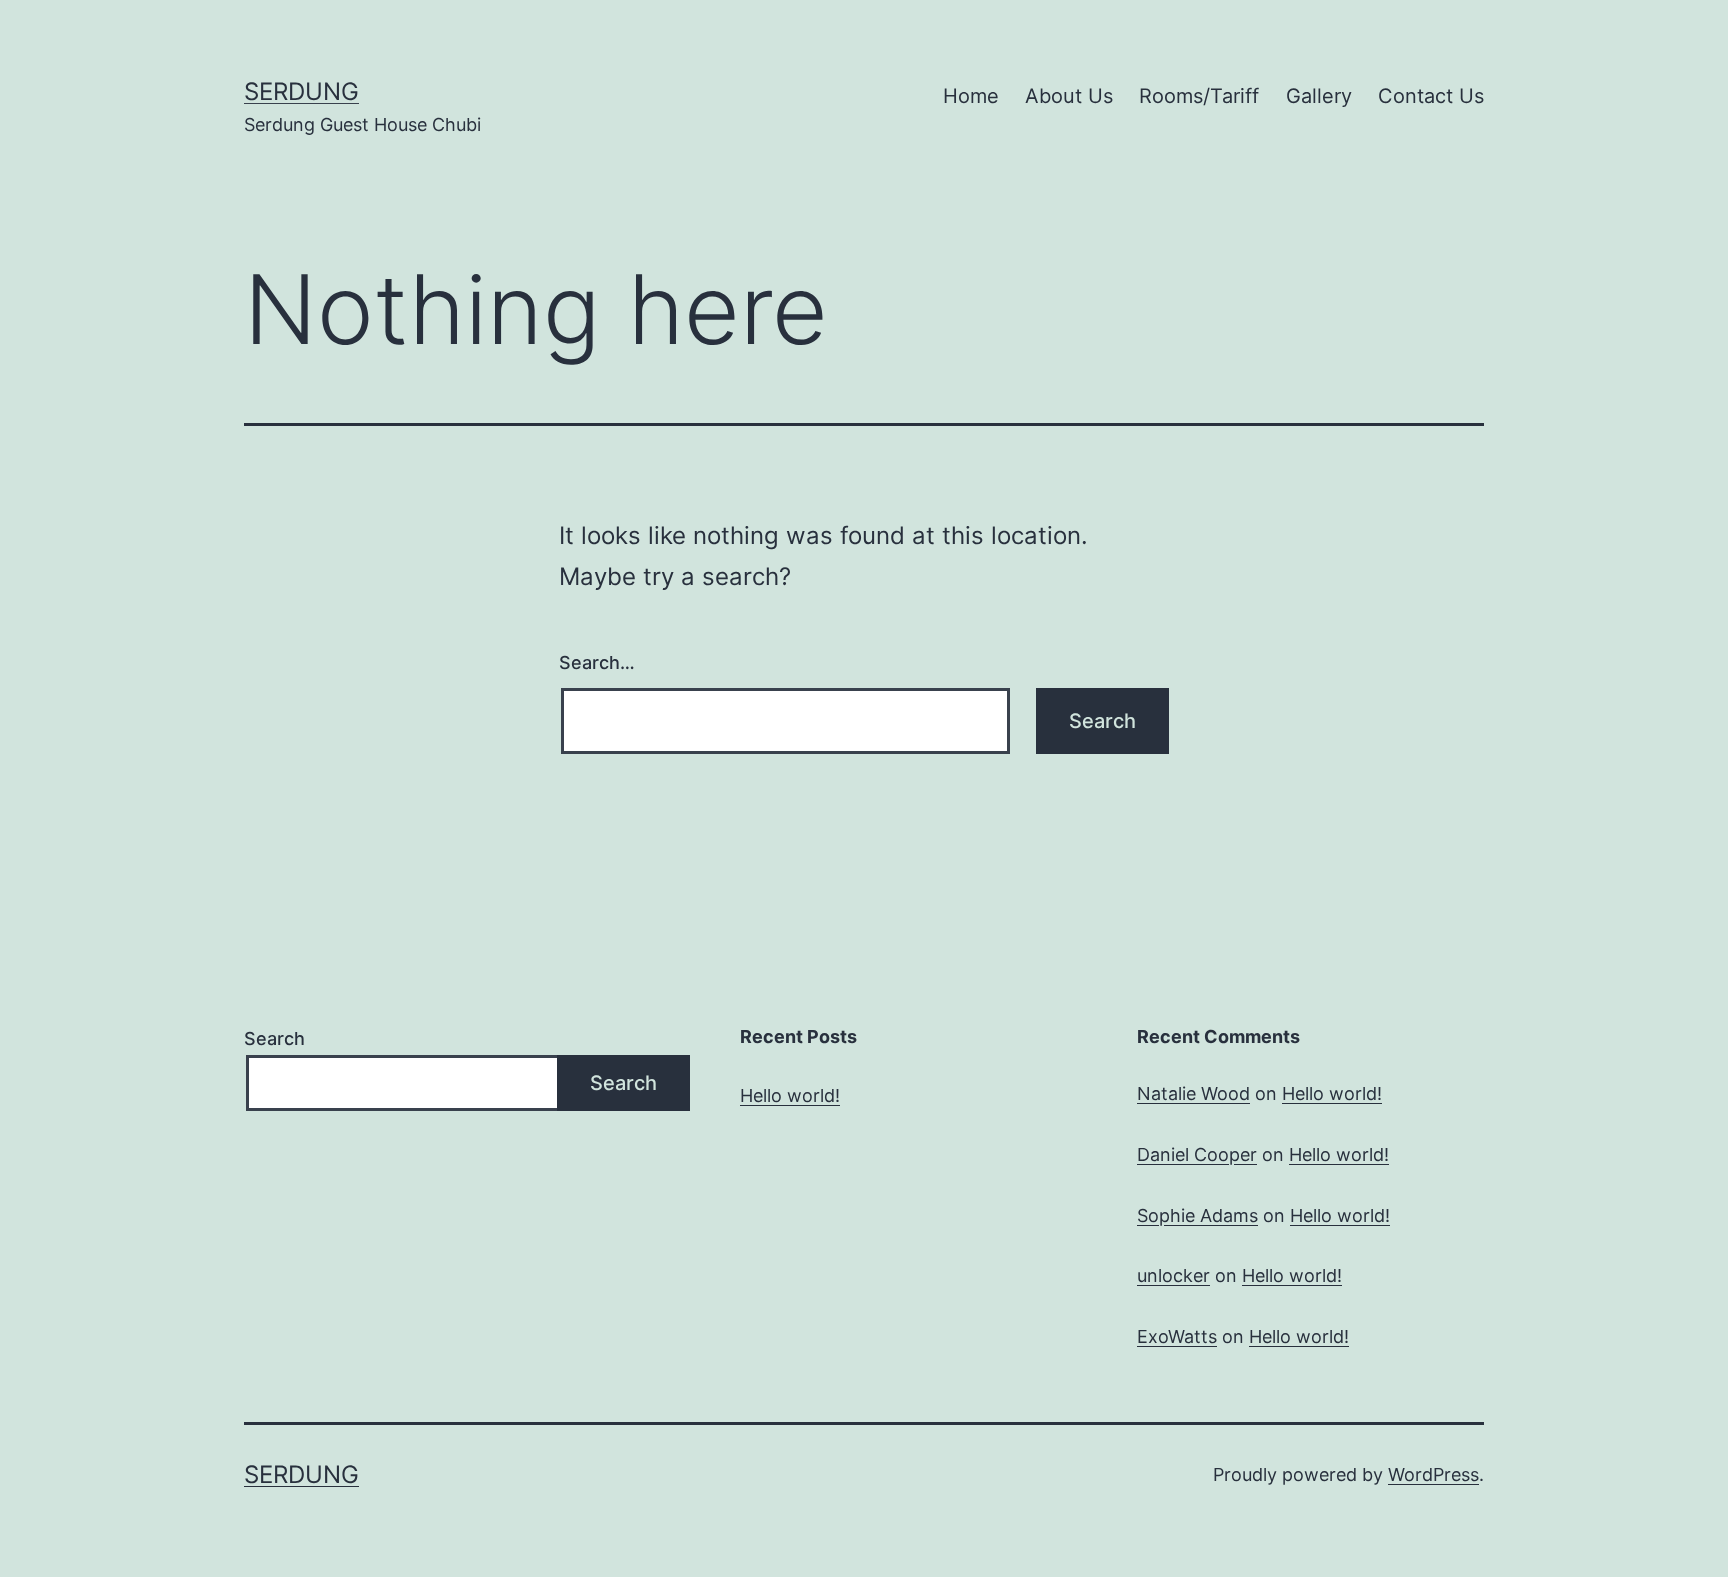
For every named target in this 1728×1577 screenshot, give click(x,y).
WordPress (1433, 1474)
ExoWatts (1177, 1336)
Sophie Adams (1197, 1215)
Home (971, 96)
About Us (1069, 96)
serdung (301, 91)
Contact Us (1431, 96)
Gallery (1319, 96)
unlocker (1173, 1275)
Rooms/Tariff (1199, 96)
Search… (597, 662)
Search (274, 1038)
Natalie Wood (1193, 1093)
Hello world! (790, 1095)
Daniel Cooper (1197, 1154)
